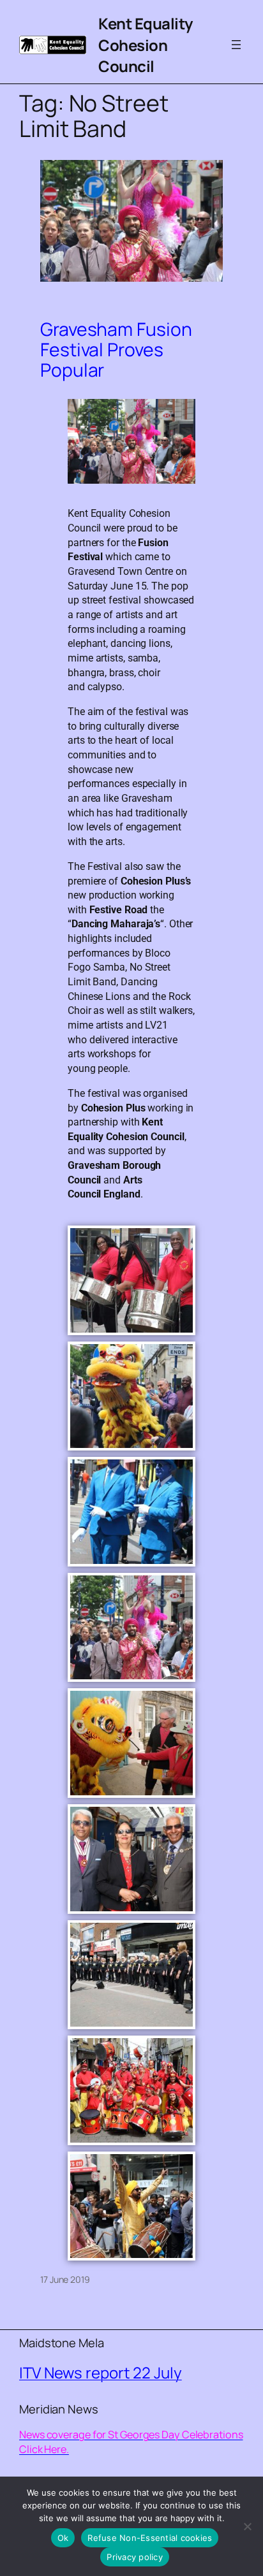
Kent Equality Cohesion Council (146, 45)
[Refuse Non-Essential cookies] (247, 2526)
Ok (63, 2538)
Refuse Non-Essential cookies (150, 2538)
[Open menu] (236, 45)
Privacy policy (135, 2557)
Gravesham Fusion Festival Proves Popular (116, 350)
